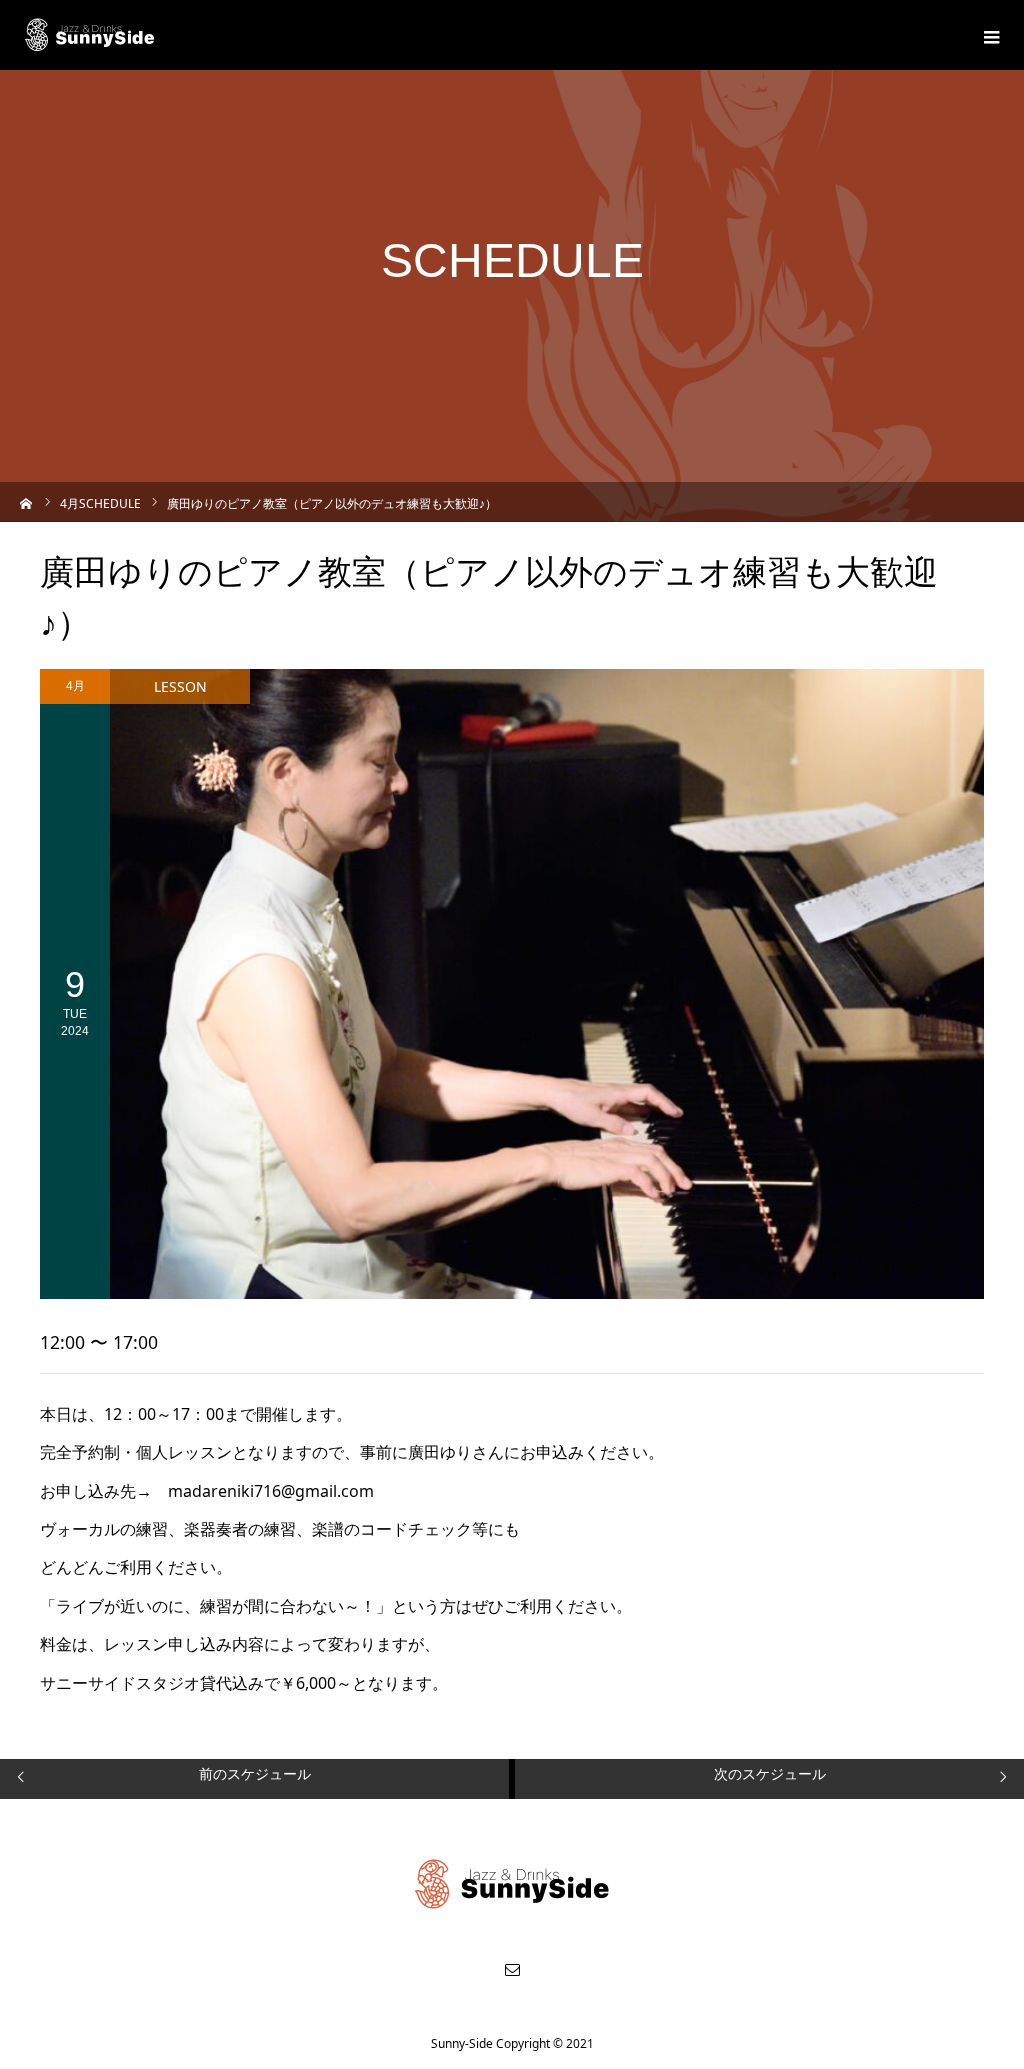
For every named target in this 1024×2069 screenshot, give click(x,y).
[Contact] (512, 1969)
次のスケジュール (770, 1773)
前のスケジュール (255, 1773)
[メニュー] (989, 35)
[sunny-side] (90, 35)
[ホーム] (26, 501)
